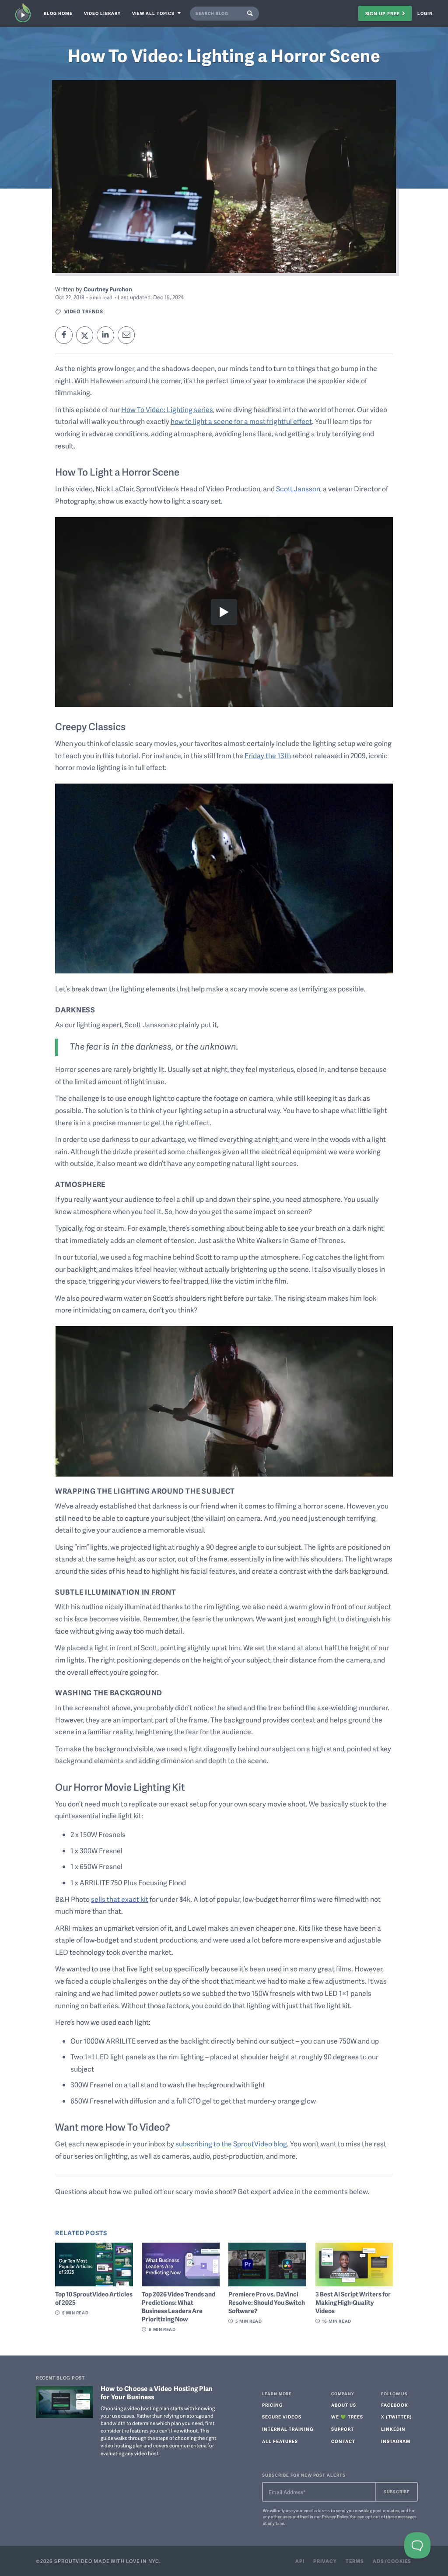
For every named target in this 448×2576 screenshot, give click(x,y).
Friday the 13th (268, 756)
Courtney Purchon (108, 289)
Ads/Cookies (392, 2561)
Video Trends (84, 311)
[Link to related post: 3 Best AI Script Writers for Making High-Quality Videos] (354, 2264)
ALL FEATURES (280, 2441)
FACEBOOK (395, 2405)
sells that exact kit (120, 1899)
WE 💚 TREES (347, 2417)
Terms (355, 2561)
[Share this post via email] (126, 335)
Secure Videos (282, 2417)
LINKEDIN (393, 2429)
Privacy (325, 2561)
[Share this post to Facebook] (64, 335)
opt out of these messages (391, 2516)
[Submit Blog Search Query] (252, 14)
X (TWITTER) (397, 2417)
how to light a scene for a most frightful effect (241, 421)
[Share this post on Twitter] (85, 335)
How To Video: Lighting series (167, 409)
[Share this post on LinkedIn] (105, 335)
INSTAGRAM (396, 2441)
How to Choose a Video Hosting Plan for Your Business (157, 2393)
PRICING (272, 2405)
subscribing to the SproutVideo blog (231, 2144)
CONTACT (343, 2441)
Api (300, 2561)
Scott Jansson (298, 489)
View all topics (154, 13)
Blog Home (58, 13)
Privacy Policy (335, 2516)
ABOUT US (344, 2405)
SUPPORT (343, 2429)
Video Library (102, 13)
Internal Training (288, 2429)
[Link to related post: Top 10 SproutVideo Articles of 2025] (94, 2264)
